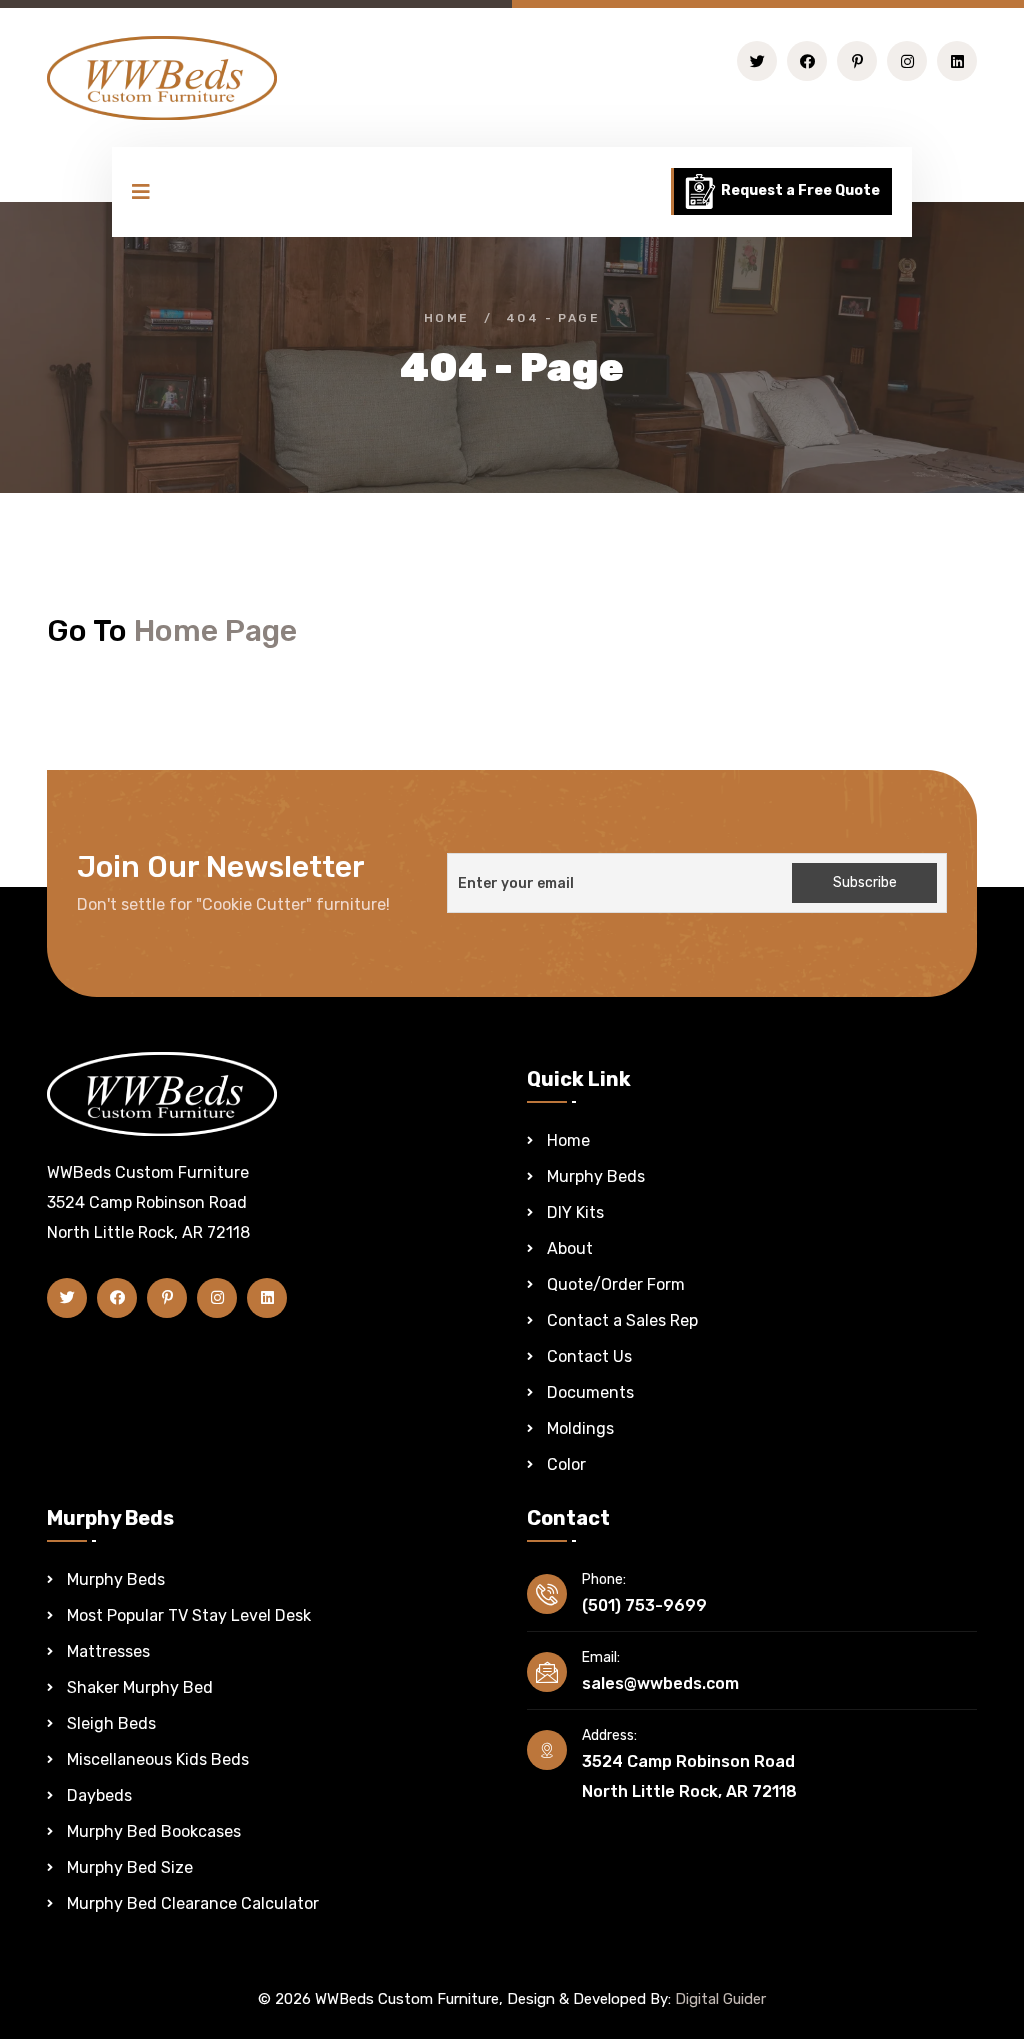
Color (566, 1464)
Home (447, 318)
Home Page (215, 631)
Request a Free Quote (799, 190)
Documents (590, 1392)
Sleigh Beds (111, 1723)
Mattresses (108, 1651)
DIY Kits (575, 1212)
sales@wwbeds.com (660, 1683)
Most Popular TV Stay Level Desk (189, 1615)
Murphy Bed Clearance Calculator (193, 1903)
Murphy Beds (596, 1176)
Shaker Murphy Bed (140, 1687)
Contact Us (589, 1356)
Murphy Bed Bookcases (154, 1831)
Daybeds (99, 1795)
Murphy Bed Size (130, 1867)
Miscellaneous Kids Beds (158, 1759)
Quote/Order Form (616, 1284)
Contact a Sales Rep (622, 1320)
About (570, 1248)
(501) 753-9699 (644, 1605)
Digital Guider (720, 1999)
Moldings (580, 1428)
